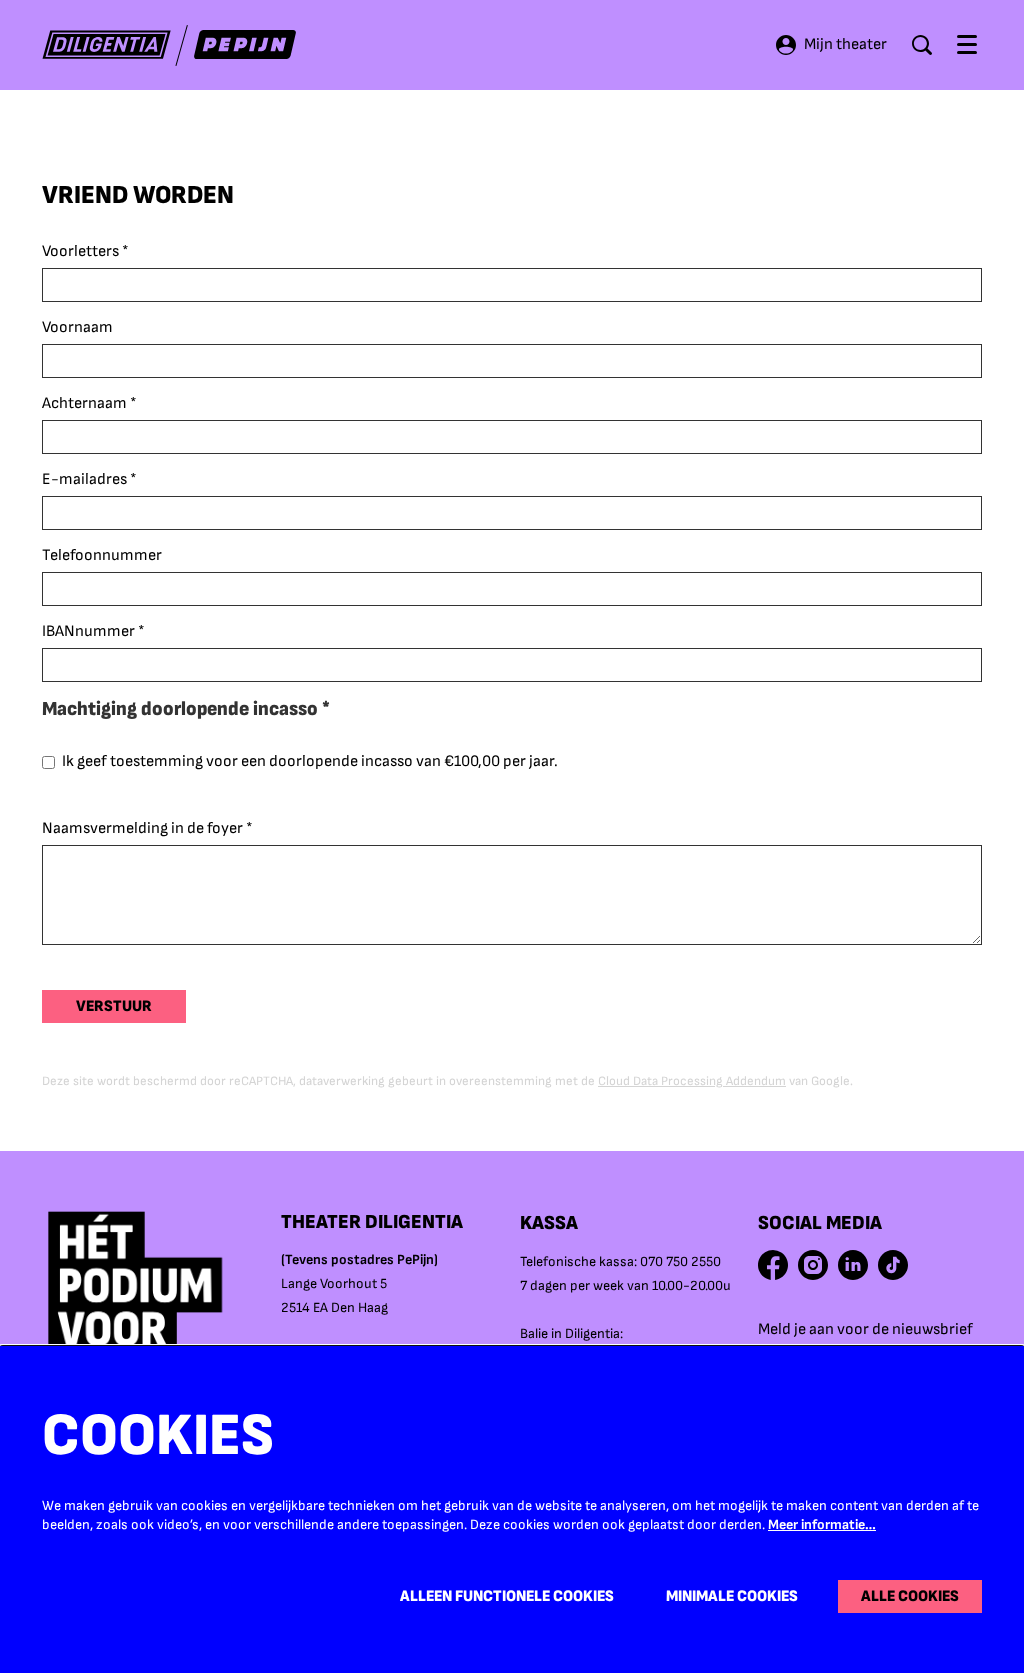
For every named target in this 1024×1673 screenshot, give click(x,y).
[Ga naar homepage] (169, 45)
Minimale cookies (732, 1596)
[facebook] (773, 1265)
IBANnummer (93, 631)
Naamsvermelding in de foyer (147, 828)
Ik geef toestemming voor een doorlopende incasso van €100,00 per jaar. (310, 761)
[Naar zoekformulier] (922, 45)
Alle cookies (910, 1596)
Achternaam (89, 403)
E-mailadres (89, 479)
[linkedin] (853, 1265)
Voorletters (85, 251)
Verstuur (114, 1006)
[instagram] (813, 1265)
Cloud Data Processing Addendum (692, 1081)
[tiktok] (893, 1265)
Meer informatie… (822, 1524)
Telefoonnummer (102, 555)
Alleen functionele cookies (507, 1596)
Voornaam (77, 327)
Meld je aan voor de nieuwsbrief (865, 1329)
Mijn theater (845, 44)
